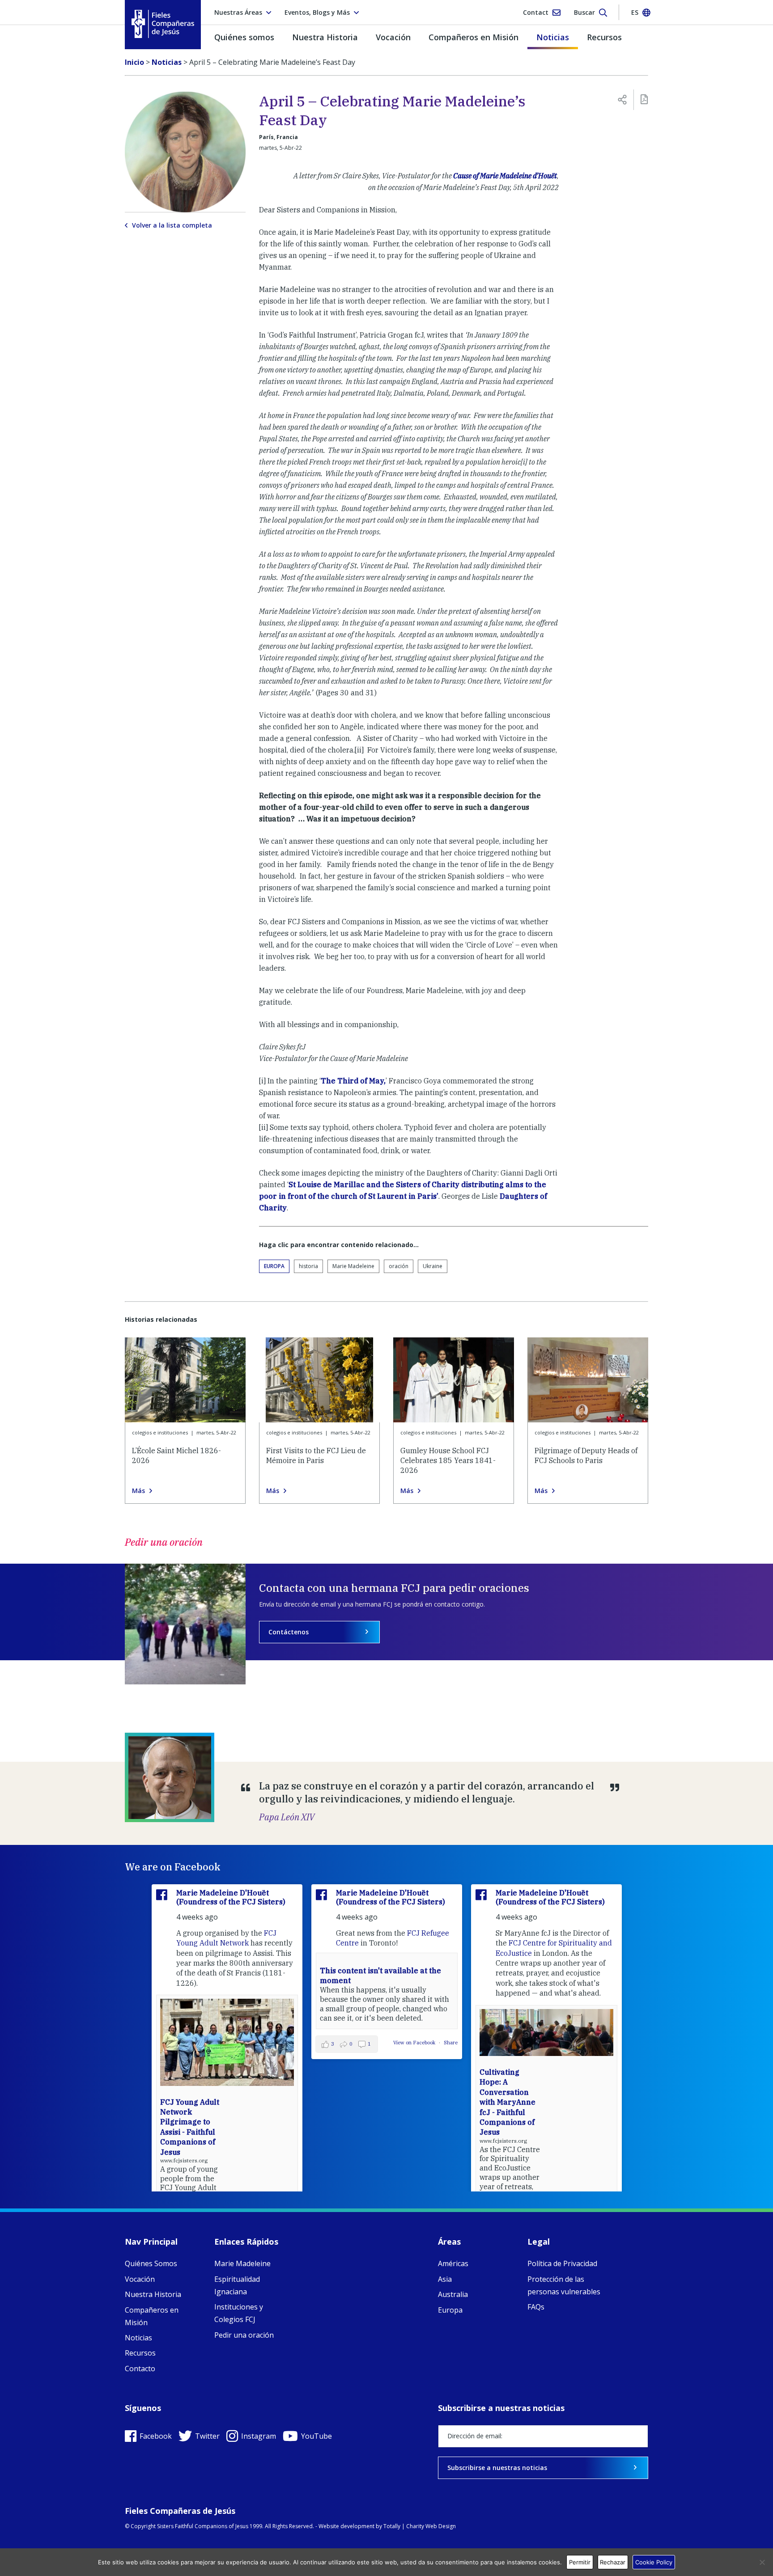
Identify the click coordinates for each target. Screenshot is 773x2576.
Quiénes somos (244, 37)
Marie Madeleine (353, 1266)
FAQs (536, 2307)
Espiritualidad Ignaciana (237, 2285)
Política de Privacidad (562, 2263)
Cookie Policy (654, 2562)
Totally (392, 2526)
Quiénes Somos (151, 2263)
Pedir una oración (244, 2335)
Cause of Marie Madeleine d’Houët (505, 176)
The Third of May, (353, 1081)
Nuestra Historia (325, 37)
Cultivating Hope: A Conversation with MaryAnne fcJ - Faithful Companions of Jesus (508, 2102)
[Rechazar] (762, 2562)
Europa (274, 1266)
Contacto (140, 2369)
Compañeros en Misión (474, 37)
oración (399, 1266)
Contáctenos (289, 1632)
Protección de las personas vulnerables (564, 2285)
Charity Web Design (431, 2526)
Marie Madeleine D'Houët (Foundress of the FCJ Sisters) (231, 1897)
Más (138, 1491)
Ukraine (433, 1266)
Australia (453, 2294)
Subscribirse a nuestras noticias (497, 2468)
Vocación (393, 37)
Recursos (604, 37)
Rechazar (613, 2562)
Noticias (553, 37)
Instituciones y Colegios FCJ (239, 2313)
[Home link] (163, 24)
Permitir (580, 2562)
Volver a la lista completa (172, 225)
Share (451, 2043)
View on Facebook (415, 2043)
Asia (445, 2279)
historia (308, 1266)
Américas (453, 2263)
